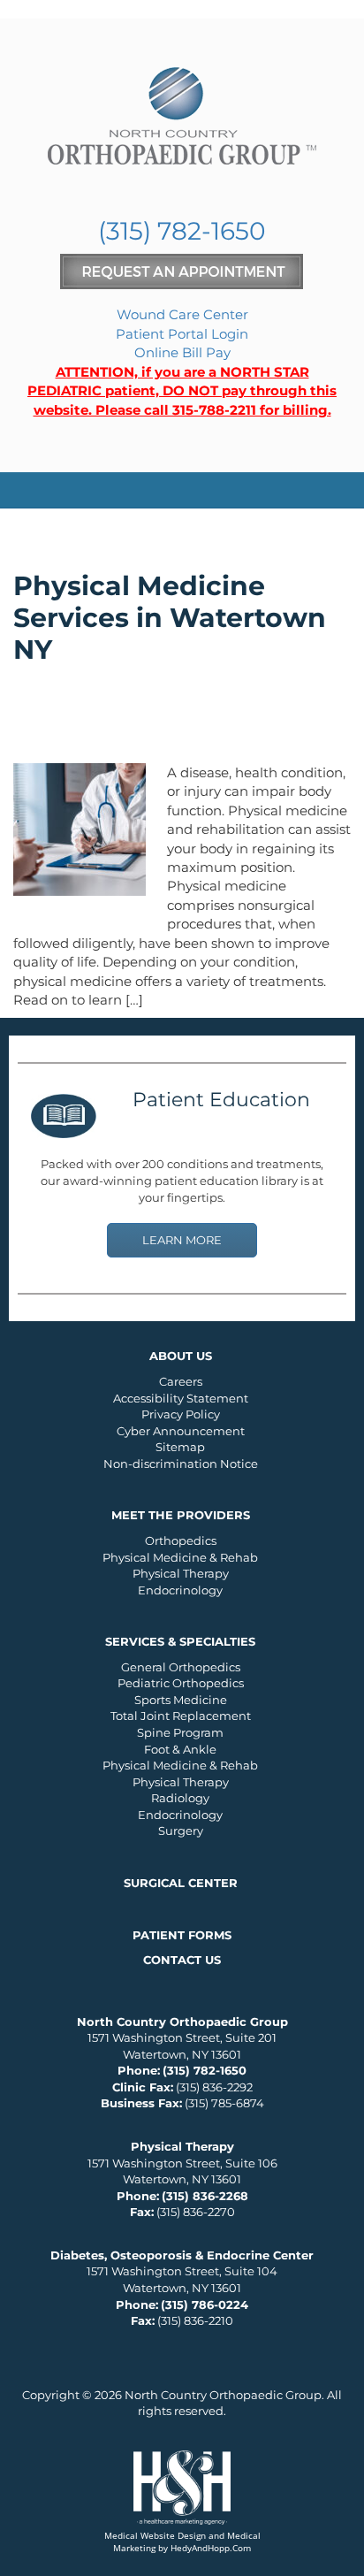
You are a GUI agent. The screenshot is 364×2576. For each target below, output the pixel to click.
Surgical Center (181, 1883)
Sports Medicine (181, 1700)
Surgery (181, 1831)
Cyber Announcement (181, 1431)
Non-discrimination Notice (181, 1464)
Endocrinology (180, 1590)
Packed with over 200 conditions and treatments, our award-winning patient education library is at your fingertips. (182, 1180)
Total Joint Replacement (181, 1716)
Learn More (182, 1240)
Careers (181, 1381)
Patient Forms (182, 1935)
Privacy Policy (181, 1414)
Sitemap (180, 1447)
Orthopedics (181, 1540)
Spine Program (180, 1732)
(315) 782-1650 (182, 231)
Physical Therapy (181, 1573)
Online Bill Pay (182, 352)
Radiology (180, 1798)
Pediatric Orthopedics (181, 1683)
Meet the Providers (181, 1515)
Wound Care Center (182, 314)
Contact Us (182, 1960)
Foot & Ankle (180, 1749)
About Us (181, 1356)
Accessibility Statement (181, 1398)
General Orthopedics (181, 1667)
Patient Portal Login (182, 334)
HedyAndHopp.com (211, 2548)
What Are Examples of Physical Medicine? (142, 719)
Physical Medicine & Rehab (180, 1557)
